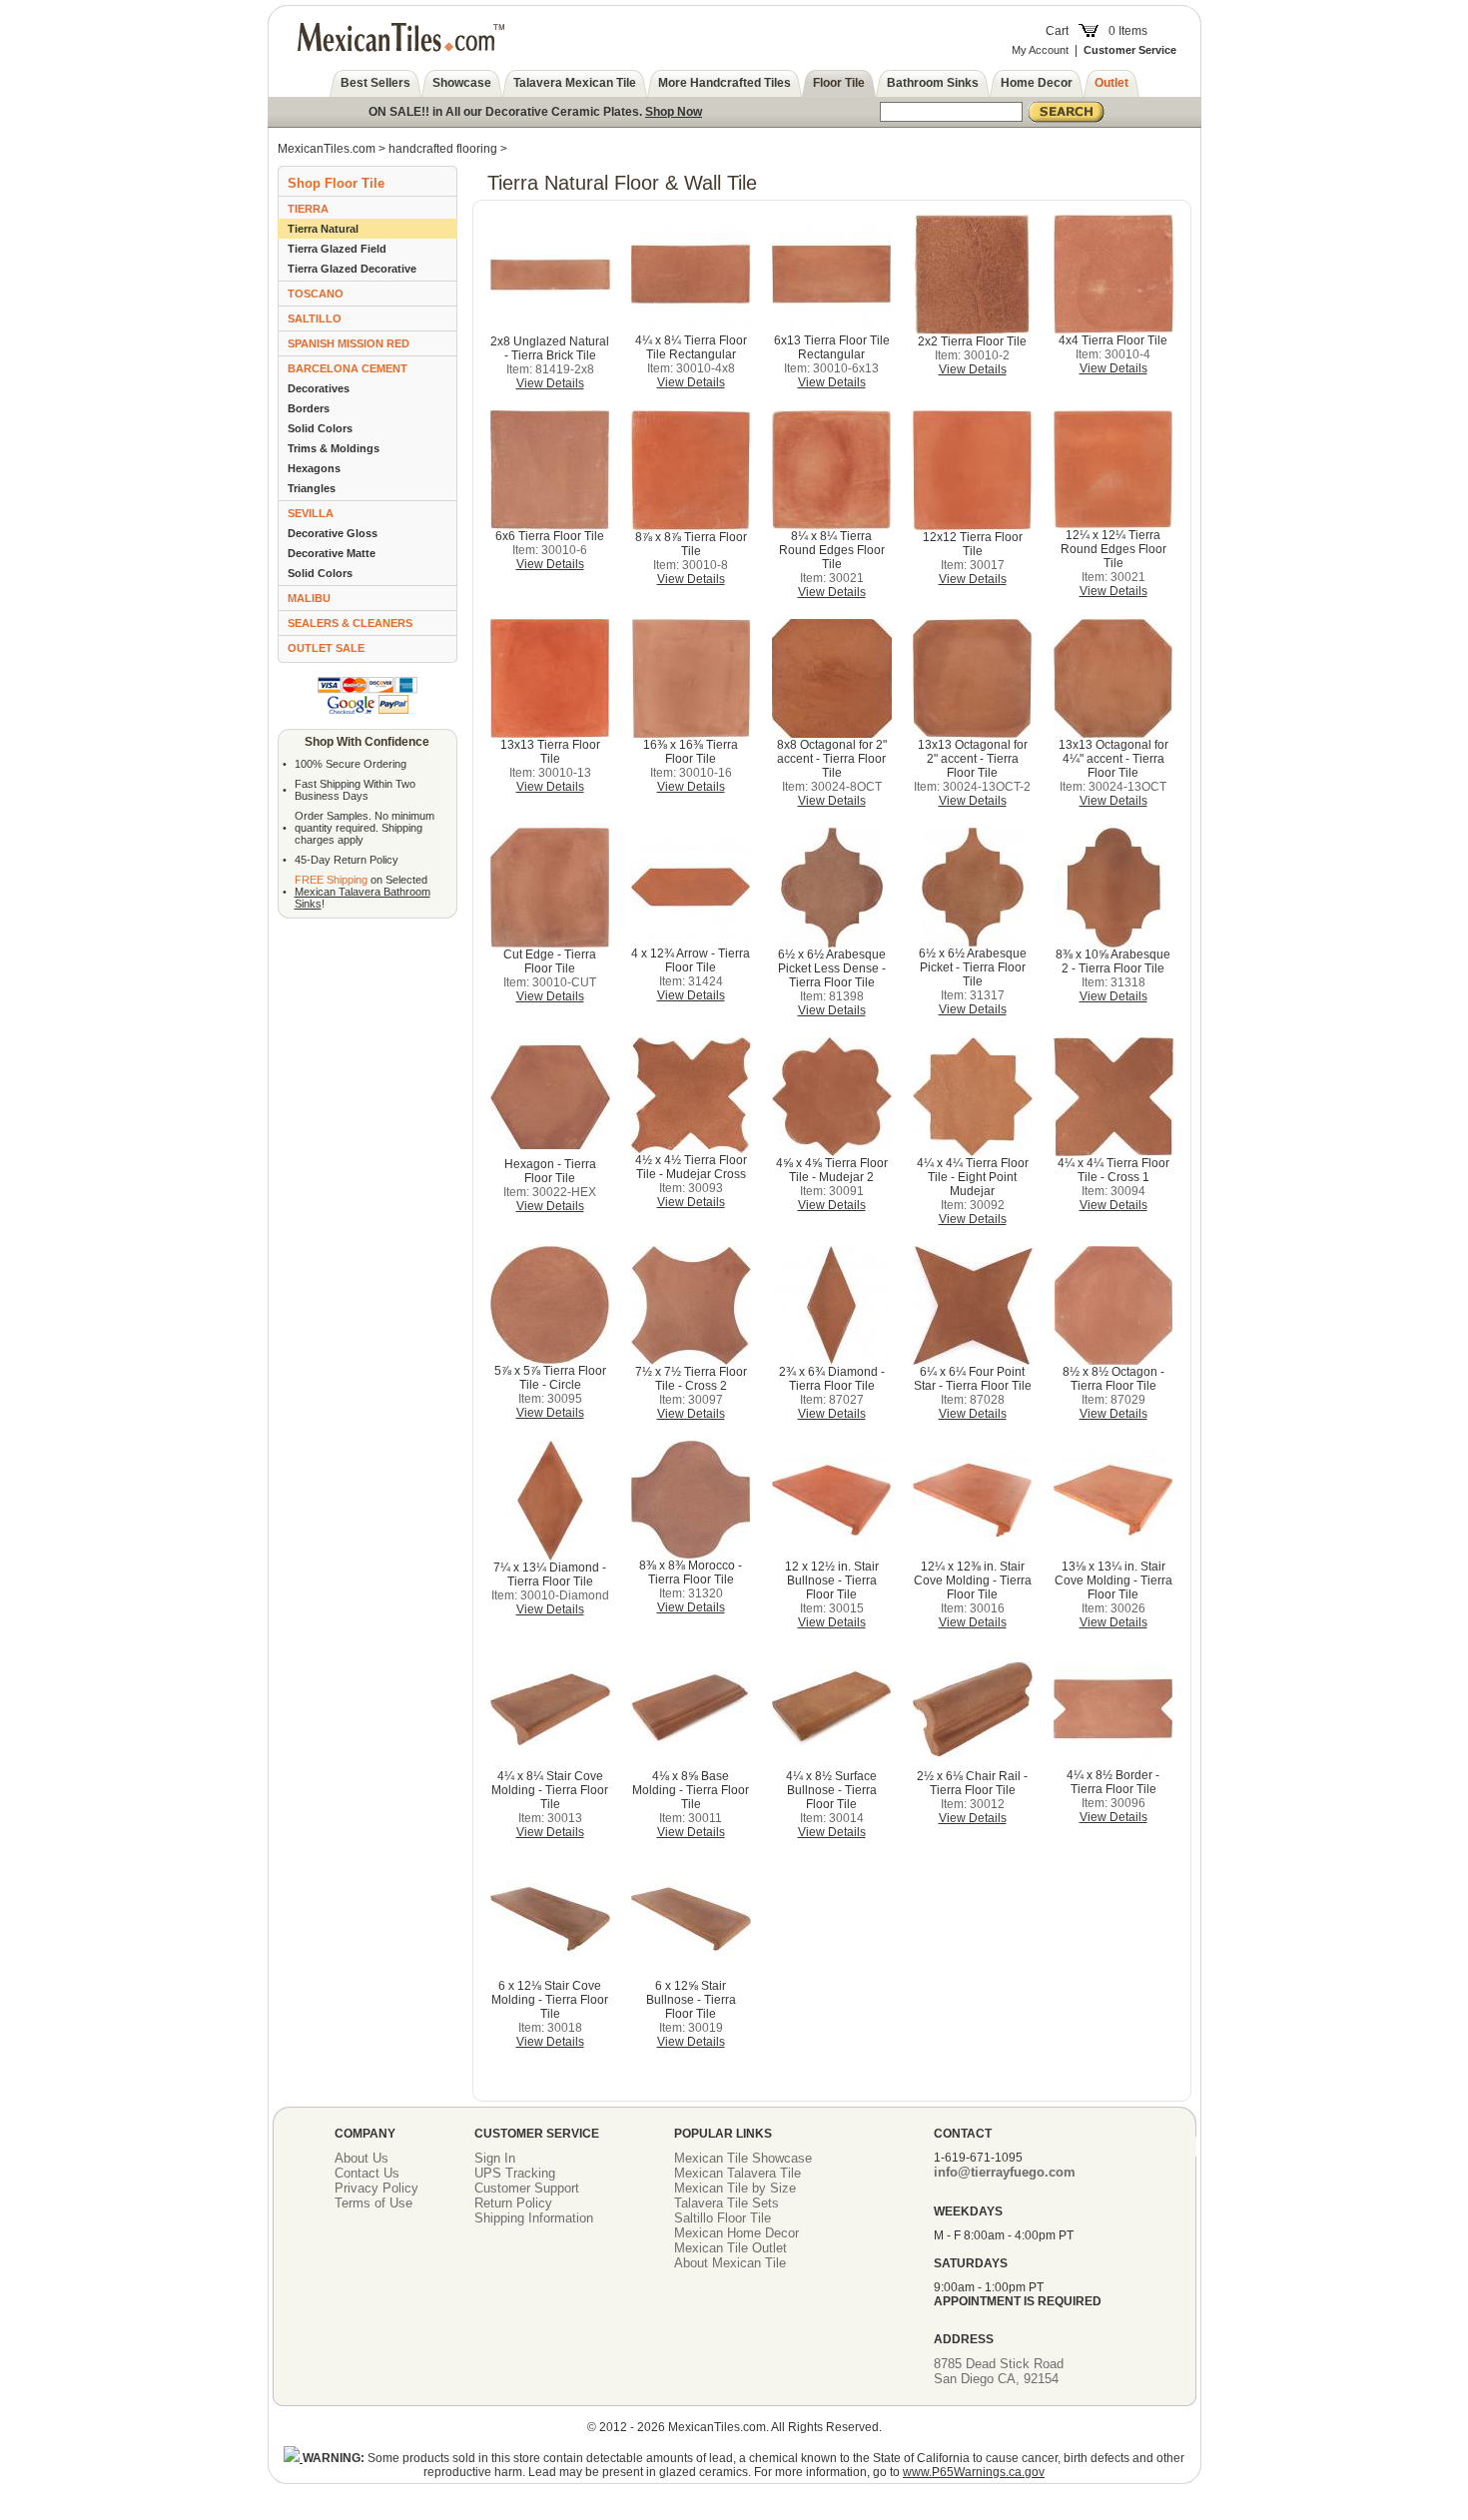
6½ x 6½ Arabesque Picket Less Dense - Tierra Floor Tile (832, 968)
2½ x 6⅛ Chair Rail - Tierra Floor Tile (972, 1783)
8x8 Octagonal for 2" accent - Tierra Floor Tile (832, 759)
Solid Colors (320, 428)
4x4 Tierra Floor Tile (1113, 340)
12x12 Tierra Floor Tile (973, 544)
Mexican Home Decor (736, 2233)
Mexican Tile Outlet (731, 2248)
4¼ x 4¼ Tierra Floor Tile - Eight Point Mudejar (973, 1177)
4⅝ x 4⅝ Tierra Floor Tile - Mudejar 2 (832, 1170)
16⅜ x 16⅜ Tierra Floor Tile (691, 752)
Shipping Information (534, 2218)
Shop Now (674, 112)
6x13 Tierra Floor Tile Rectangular (832, 347)
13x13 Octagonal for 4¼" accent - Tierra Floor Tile (1113, 759)
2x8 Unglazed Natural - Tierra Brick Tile (550, 348)
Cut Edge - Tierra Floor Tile (550, 961)
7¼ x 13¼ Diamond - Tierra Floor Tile (550, 1575)
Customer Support (527, 2188)
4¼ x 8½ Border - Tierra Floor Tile (1113, 1782)
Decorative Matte (332, 553)
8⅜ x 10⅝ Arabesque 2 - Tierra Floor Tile (1113, 961)
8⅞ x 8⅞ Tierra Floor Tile (691, 544)
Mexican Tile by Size (735, 2188)
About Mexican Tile (730, 2263)
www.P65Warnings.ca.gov (974, 2472)
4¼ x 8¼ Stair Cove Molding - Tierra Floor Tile (550, 1790)
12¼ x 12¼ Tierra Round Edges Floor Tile (1113, 549)
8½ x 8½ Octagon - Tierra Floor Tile (1113, 1379)
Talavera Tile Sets (727, 2203)
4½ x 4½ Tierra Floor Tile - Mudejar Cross (691, 1167)
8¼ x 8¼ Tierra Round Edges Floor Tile (832, 550)
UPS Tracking (515, 2173)
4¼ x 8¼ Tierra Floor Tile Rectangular (691, 347)
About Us (362, 2158)
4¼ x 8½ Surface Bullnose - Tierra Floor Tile (831, 1790)
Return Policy (513, 2203)
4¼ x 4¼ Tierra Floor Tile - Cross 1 (1113, 1170)
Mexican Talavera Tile (737, 2173)
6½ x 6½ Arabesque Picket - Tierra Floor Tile (973, 967)
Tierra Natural (323, 229)
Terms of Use (373, 2203)
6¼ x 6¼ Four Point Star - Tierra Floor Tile (973, 1379)
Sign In (495, 2158)
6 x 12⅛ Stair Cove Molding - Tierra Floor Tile (550, 2000)
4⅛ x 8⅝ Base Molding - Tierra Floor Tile (691, 1790)
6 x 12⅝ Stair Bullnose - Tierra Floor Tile (691, 2000)
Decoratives (319, 388)
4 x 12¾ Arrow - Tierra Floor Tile (691, 960)
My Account (1040, 50)
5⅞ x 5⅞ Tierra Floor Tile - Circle (550, 1378)
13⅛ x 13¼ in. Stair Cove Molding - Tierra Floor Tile (1113, 1580)
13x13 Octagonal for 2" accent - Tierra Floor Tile (973, 759)
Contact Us (367, 2173)
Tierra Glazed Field (337, 249)
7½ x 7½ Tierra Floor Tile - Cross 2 (691, 1379)
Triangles (312, 488)
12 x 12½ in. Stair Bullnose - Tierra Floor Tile (832, 1580)
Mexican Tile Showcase (743, 2158)
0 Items (1128, 31)
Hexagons (314, 468)
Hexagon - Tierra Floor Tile (550, 1171)
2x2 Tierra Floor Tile (972, 341)
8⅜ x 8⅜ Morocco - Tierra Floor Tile (691, 1573)
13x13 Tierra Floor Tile (550, 752)
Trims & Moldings (334, 448)
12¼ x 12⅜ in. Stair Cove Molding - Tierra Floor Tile (973, 1580)
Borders (309, 408)
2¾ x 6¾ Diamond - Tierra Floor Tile (832, 1379)
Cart (1057, 31)
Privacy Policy (376, 2188)
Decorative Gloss (333, 533)
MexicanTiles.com (327, 149)
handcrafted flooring (443, 149)
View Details (550, 383)
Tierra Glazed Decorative (352, 269)
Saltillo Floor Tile (723, 2218)
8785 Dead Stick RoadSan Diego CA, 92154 (999, 2371)
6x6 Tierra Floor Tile (550, 536)
